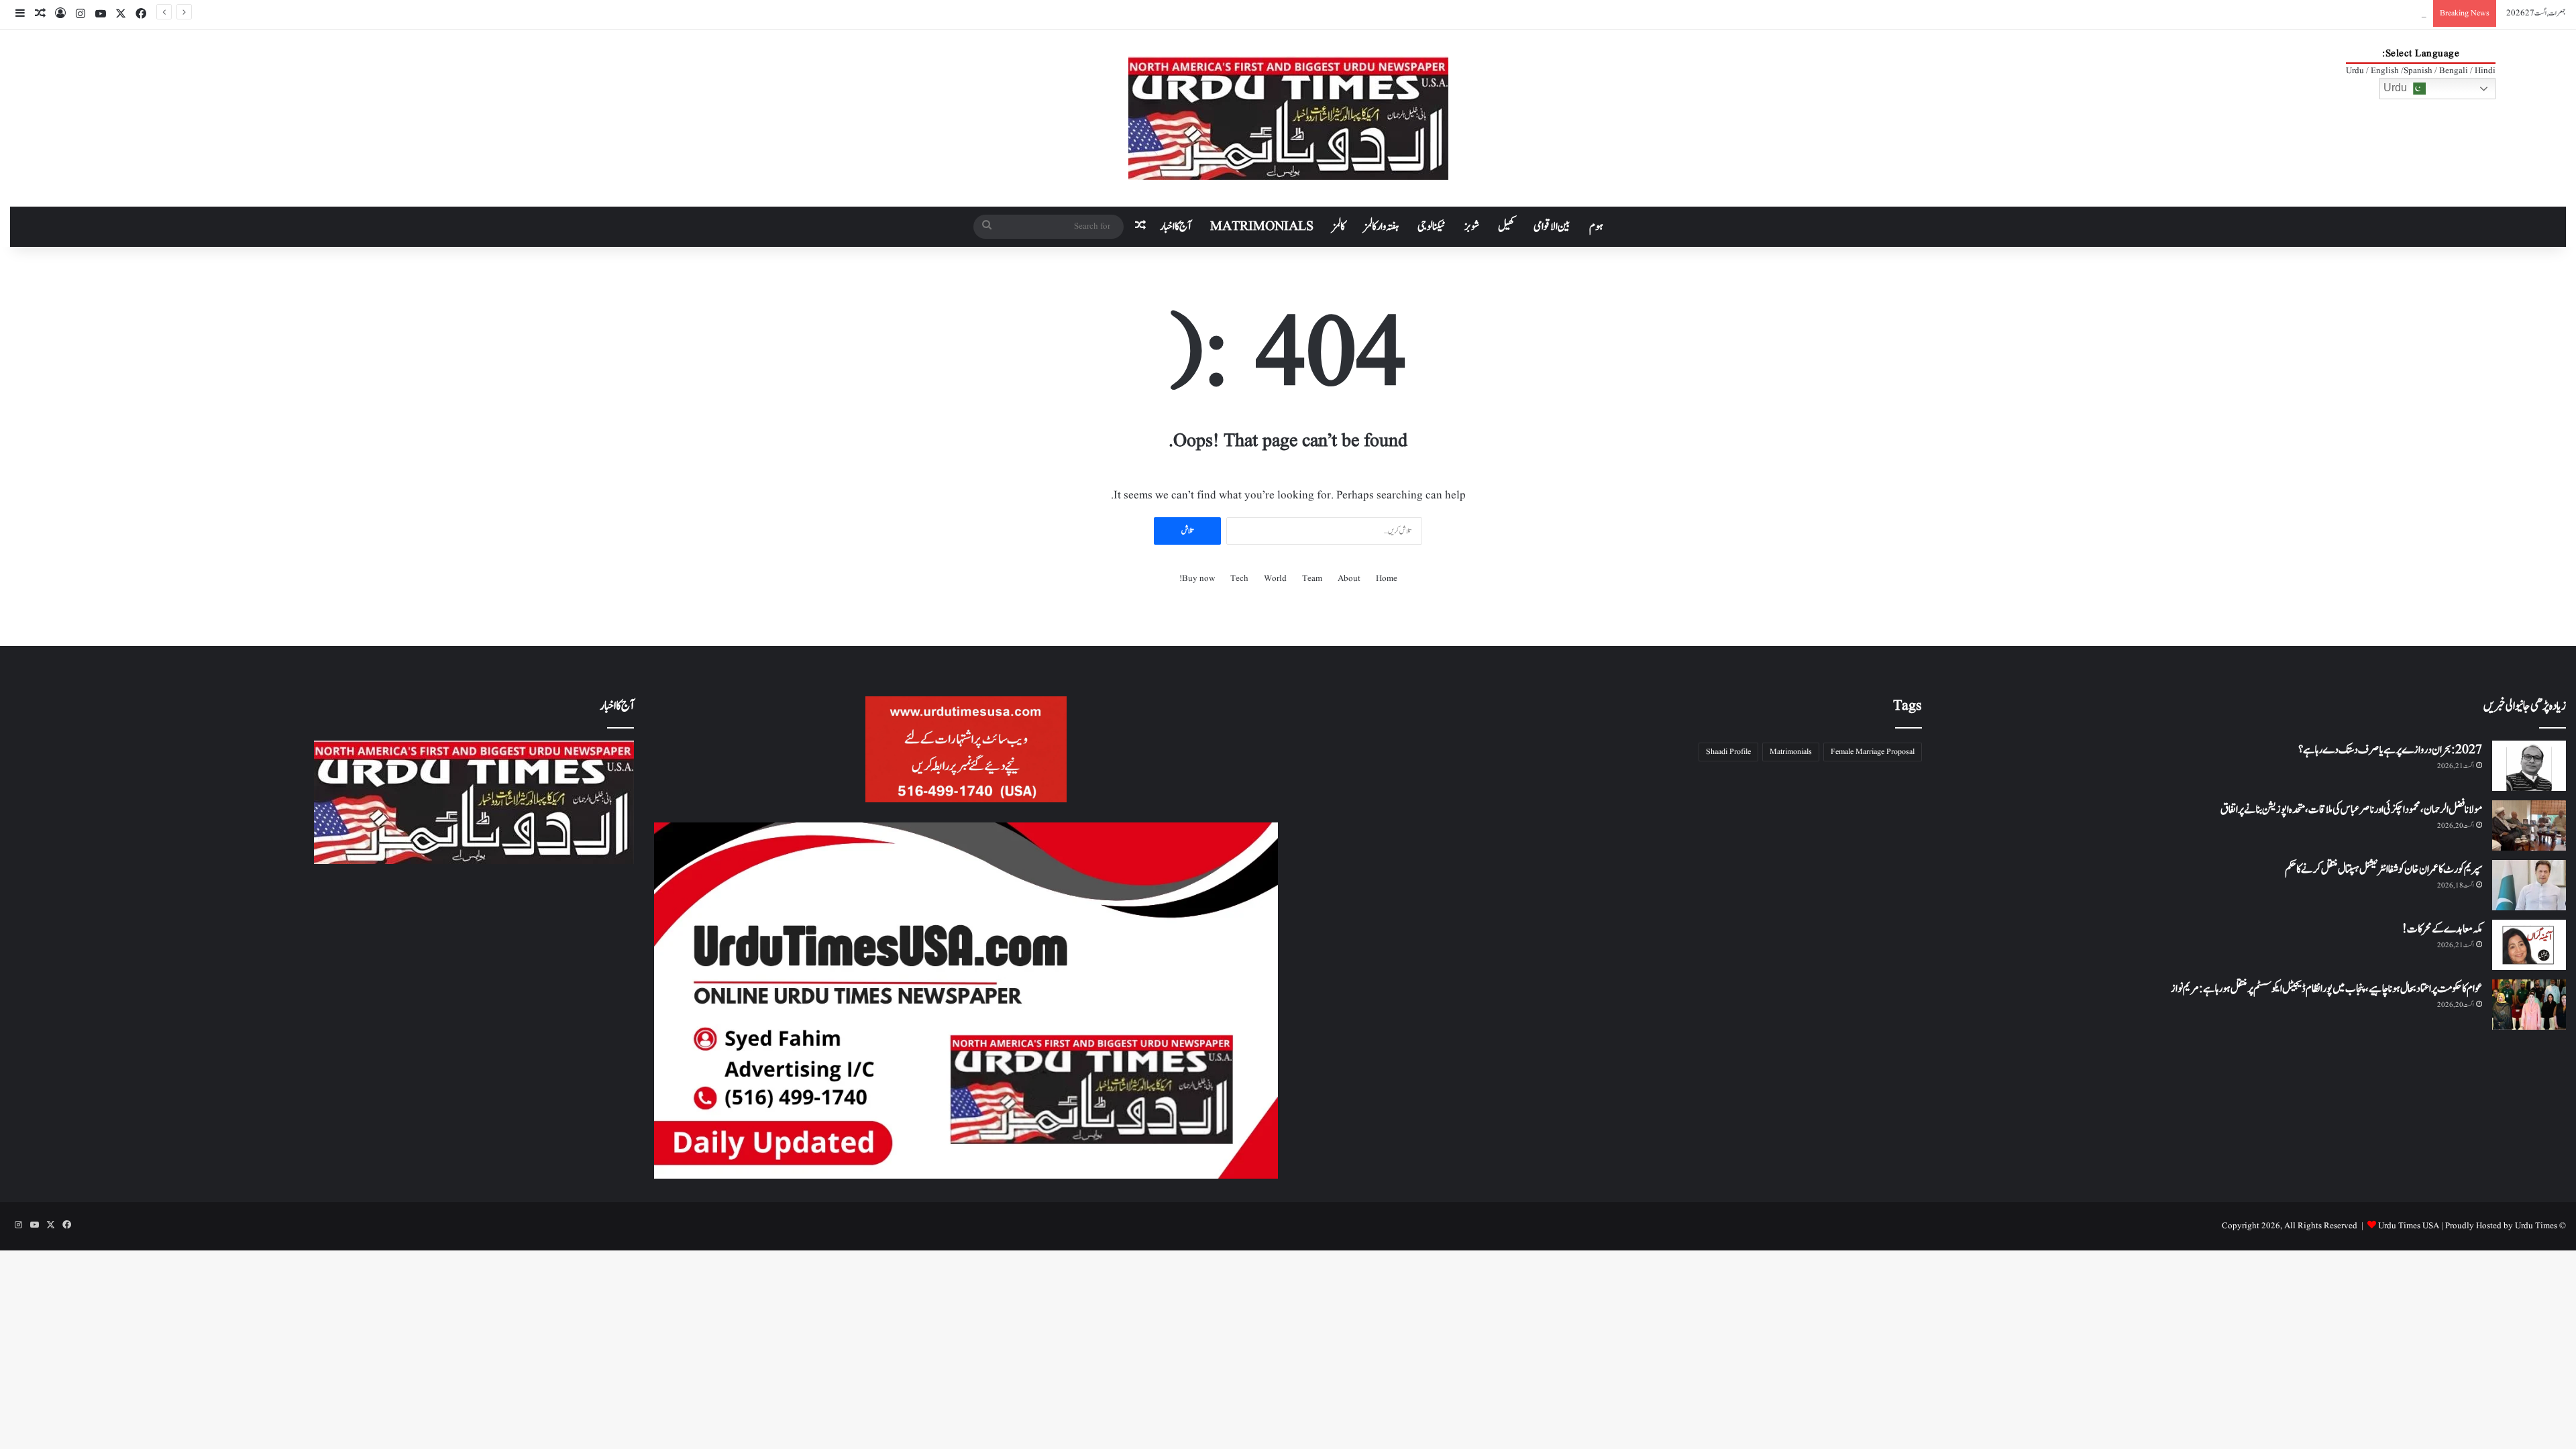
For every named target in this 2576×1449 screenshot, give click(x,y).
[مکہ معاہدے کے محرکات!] (2529, 945)
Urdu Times (2536, 1226)
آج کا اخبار (1176, 227)
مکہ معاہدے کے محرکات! (2442, 929)
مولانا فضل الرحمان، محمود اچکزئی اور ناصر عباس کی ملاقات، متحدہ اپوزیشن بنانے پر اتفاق (2351, 810)
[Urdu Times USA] (1288, 118)
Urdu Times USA (2409, 1226)
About (1349, 579)
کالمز (1339, 227)
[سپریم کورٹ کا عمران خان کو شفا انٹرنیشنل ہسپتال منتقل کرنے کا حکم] (2529, 885)
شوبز (1472, 227)
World (1275, 579)
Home (1387, 579)
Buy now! (1197, 579)
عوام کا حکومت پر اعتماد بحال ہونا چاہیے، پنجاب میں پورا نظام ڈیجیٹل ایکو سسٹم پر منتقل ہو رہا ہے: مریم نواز (2326, 989)
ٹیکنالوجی (1432, 227)
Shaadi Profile (1728, 752)
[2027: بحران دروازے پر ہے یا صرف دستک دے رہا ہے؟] (2529, 766)
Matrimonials (1791, 752)
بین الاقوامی (1552, 227)
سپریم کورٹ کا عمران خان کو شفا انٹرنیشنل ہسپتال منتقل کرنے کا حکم (2383, 869)
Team (1312, 579)
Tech (1239, 579)
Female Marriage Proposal (1873, 752)
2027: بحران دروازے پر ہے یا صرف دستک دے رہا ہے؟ (2390, 750)
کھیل (1506, 227)
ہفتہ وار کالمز (1381, 227)
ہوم (1596, 227)
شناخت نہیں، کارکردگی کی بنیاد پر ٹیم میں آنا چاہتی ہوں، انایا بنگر (2365, 13)
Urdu (2397, 88)
